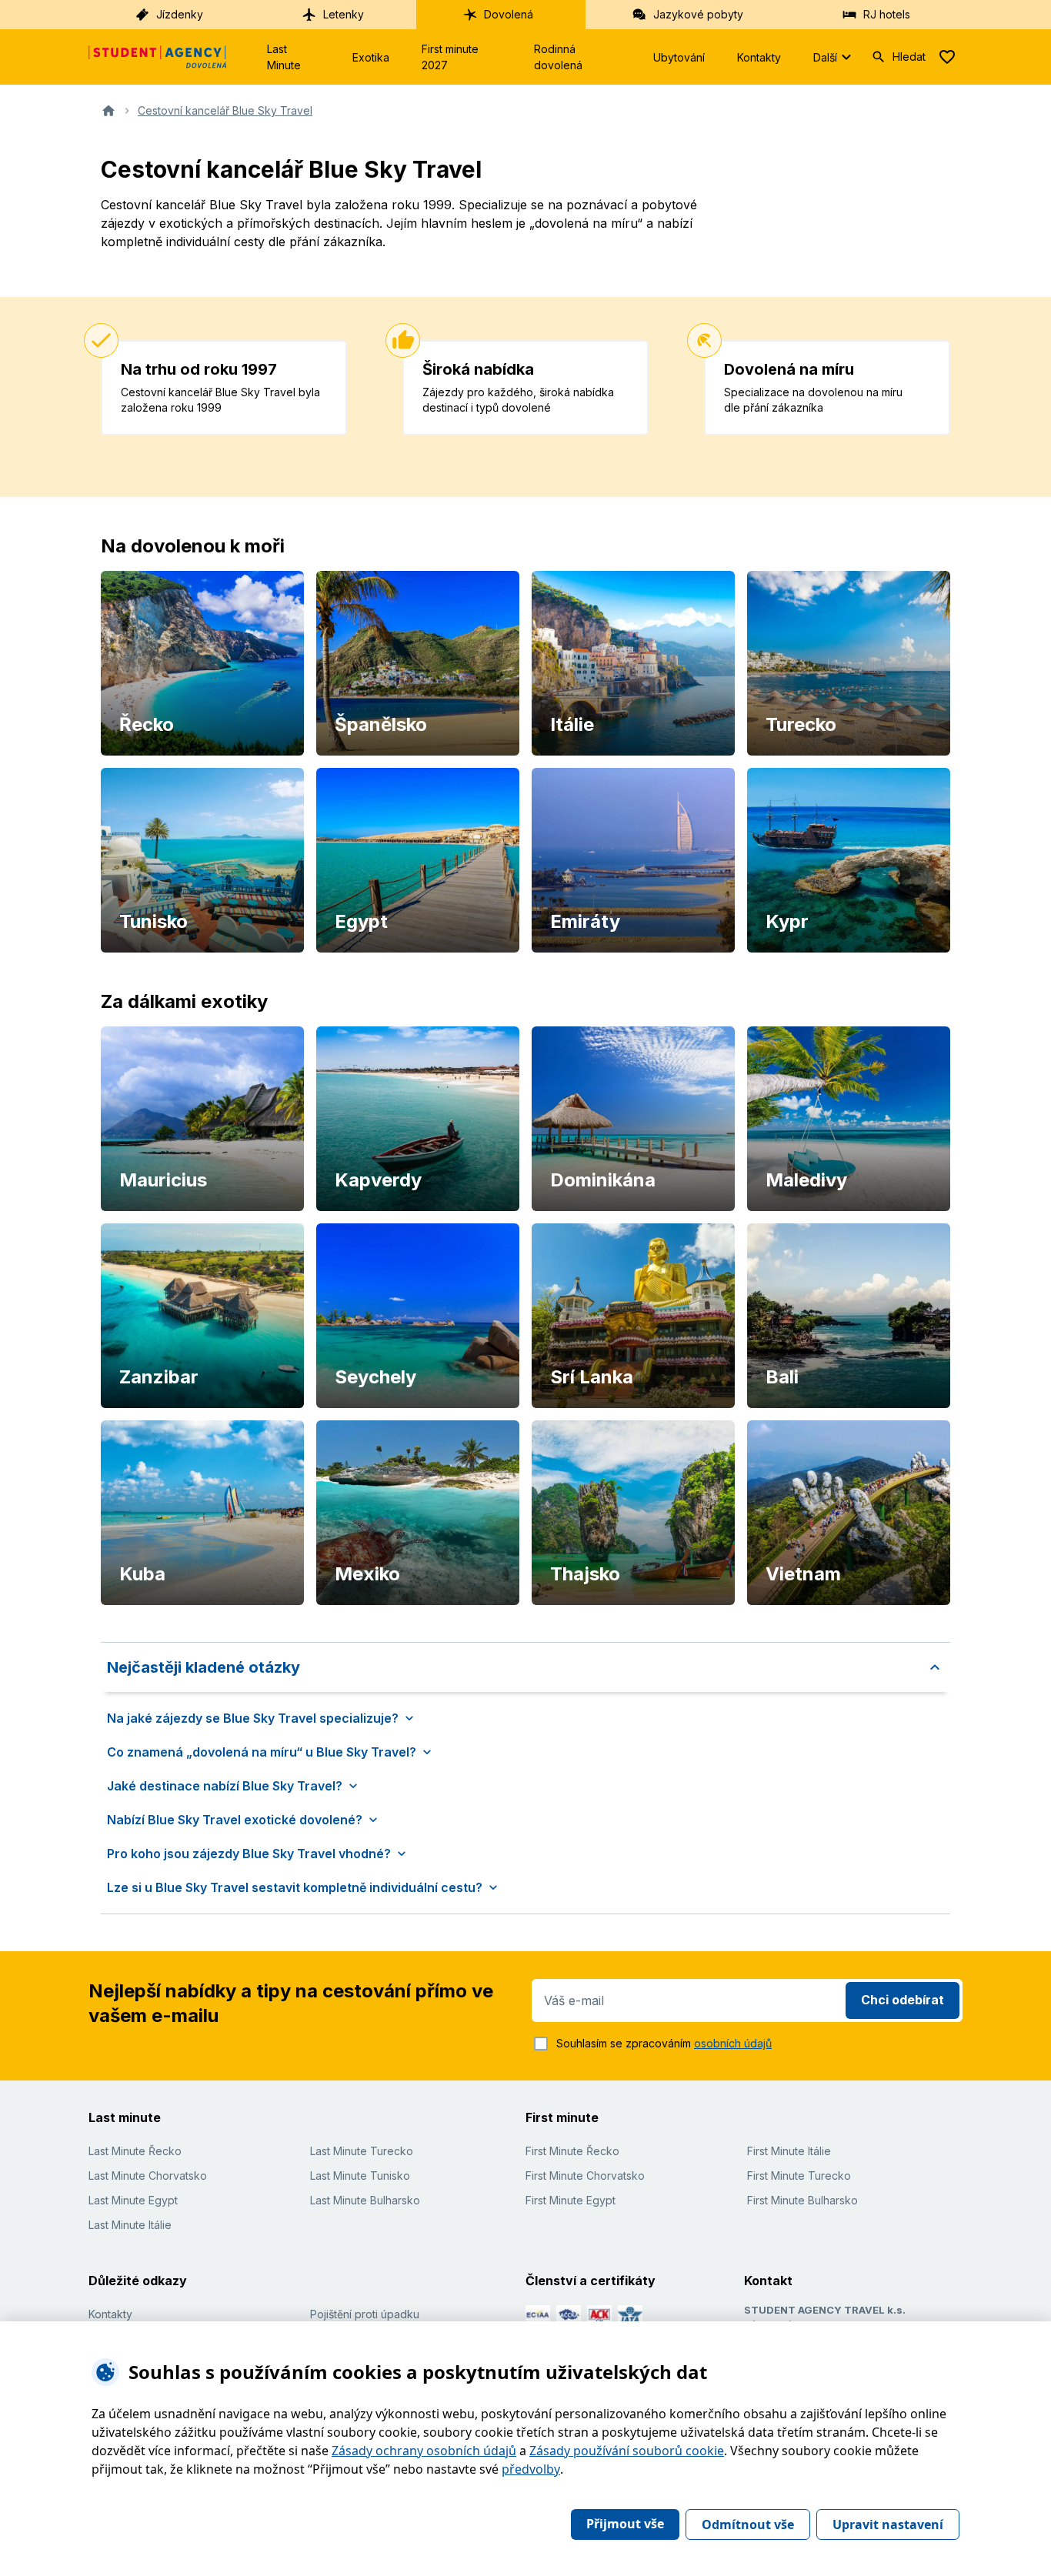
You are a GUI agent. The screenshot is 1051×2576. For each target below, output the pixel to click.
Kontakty (759, 57)
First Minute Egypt (571, 2200)
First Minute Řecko (572, 2151)
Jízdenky (180, 14)
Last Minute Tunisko (360, 2176)
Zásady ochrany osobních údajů (424, 2451)
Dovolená (509, 14)
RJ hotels (887, 14)
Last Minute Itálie (130, 2225)
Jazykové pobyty (698, 14)
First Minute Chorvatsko (585, 2176)
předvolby (531, 2469)
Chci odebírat (903, 2000)
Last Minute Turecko (362, 2151)
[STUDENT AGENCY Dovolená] (158, 57)
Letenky (344, 14)
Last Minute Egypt (133, 2200)
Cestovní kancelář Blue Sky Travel (225, 110)
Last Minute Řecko (135, 2151)
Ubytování (679, 57)
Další (825, 57)
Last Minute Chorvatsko (148, 2176)
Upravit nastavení (888, 2524)
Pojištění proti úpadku (365, 2314)
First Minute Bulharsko (802, 2200)
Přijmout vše (625, 2524)
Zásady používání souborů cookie (627, 2451)
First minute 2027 (450, 57)
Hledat (909, 57)
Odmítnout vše (748, 2524)
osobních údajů (733, 2043)
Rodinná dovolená (558, 57)
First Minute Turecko (799, 2176)
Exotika (371, 57)
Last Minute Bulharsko (365, 2200)
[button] (525, 1667)
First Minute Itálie (789, 2151)
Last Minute (284, 57)
